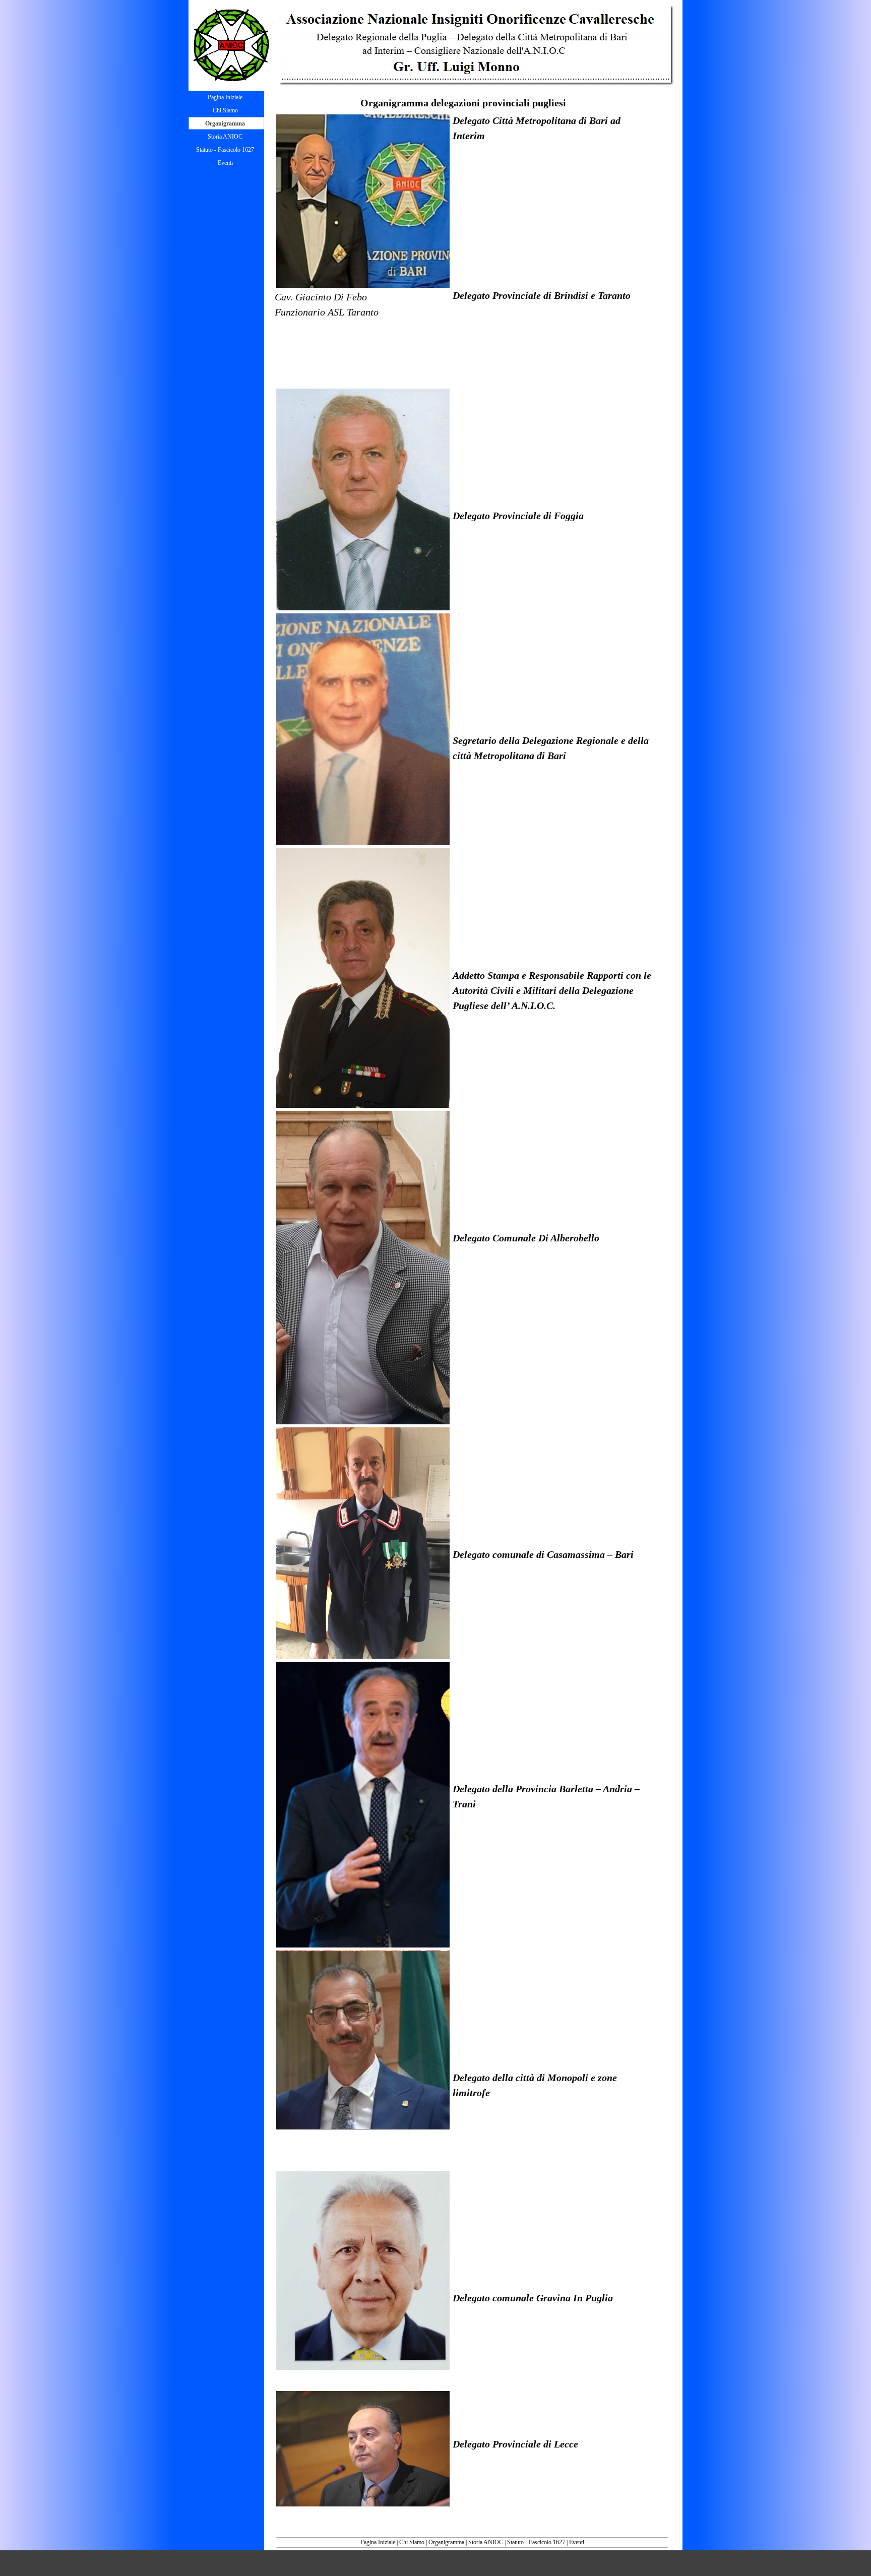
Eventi (577, 2542)
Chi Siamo (412, 2542)
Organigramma (446, 2542)
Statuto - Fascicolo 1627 (536, 2542)
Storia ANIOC (486, 2542)
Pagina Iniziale (378, 2542)
